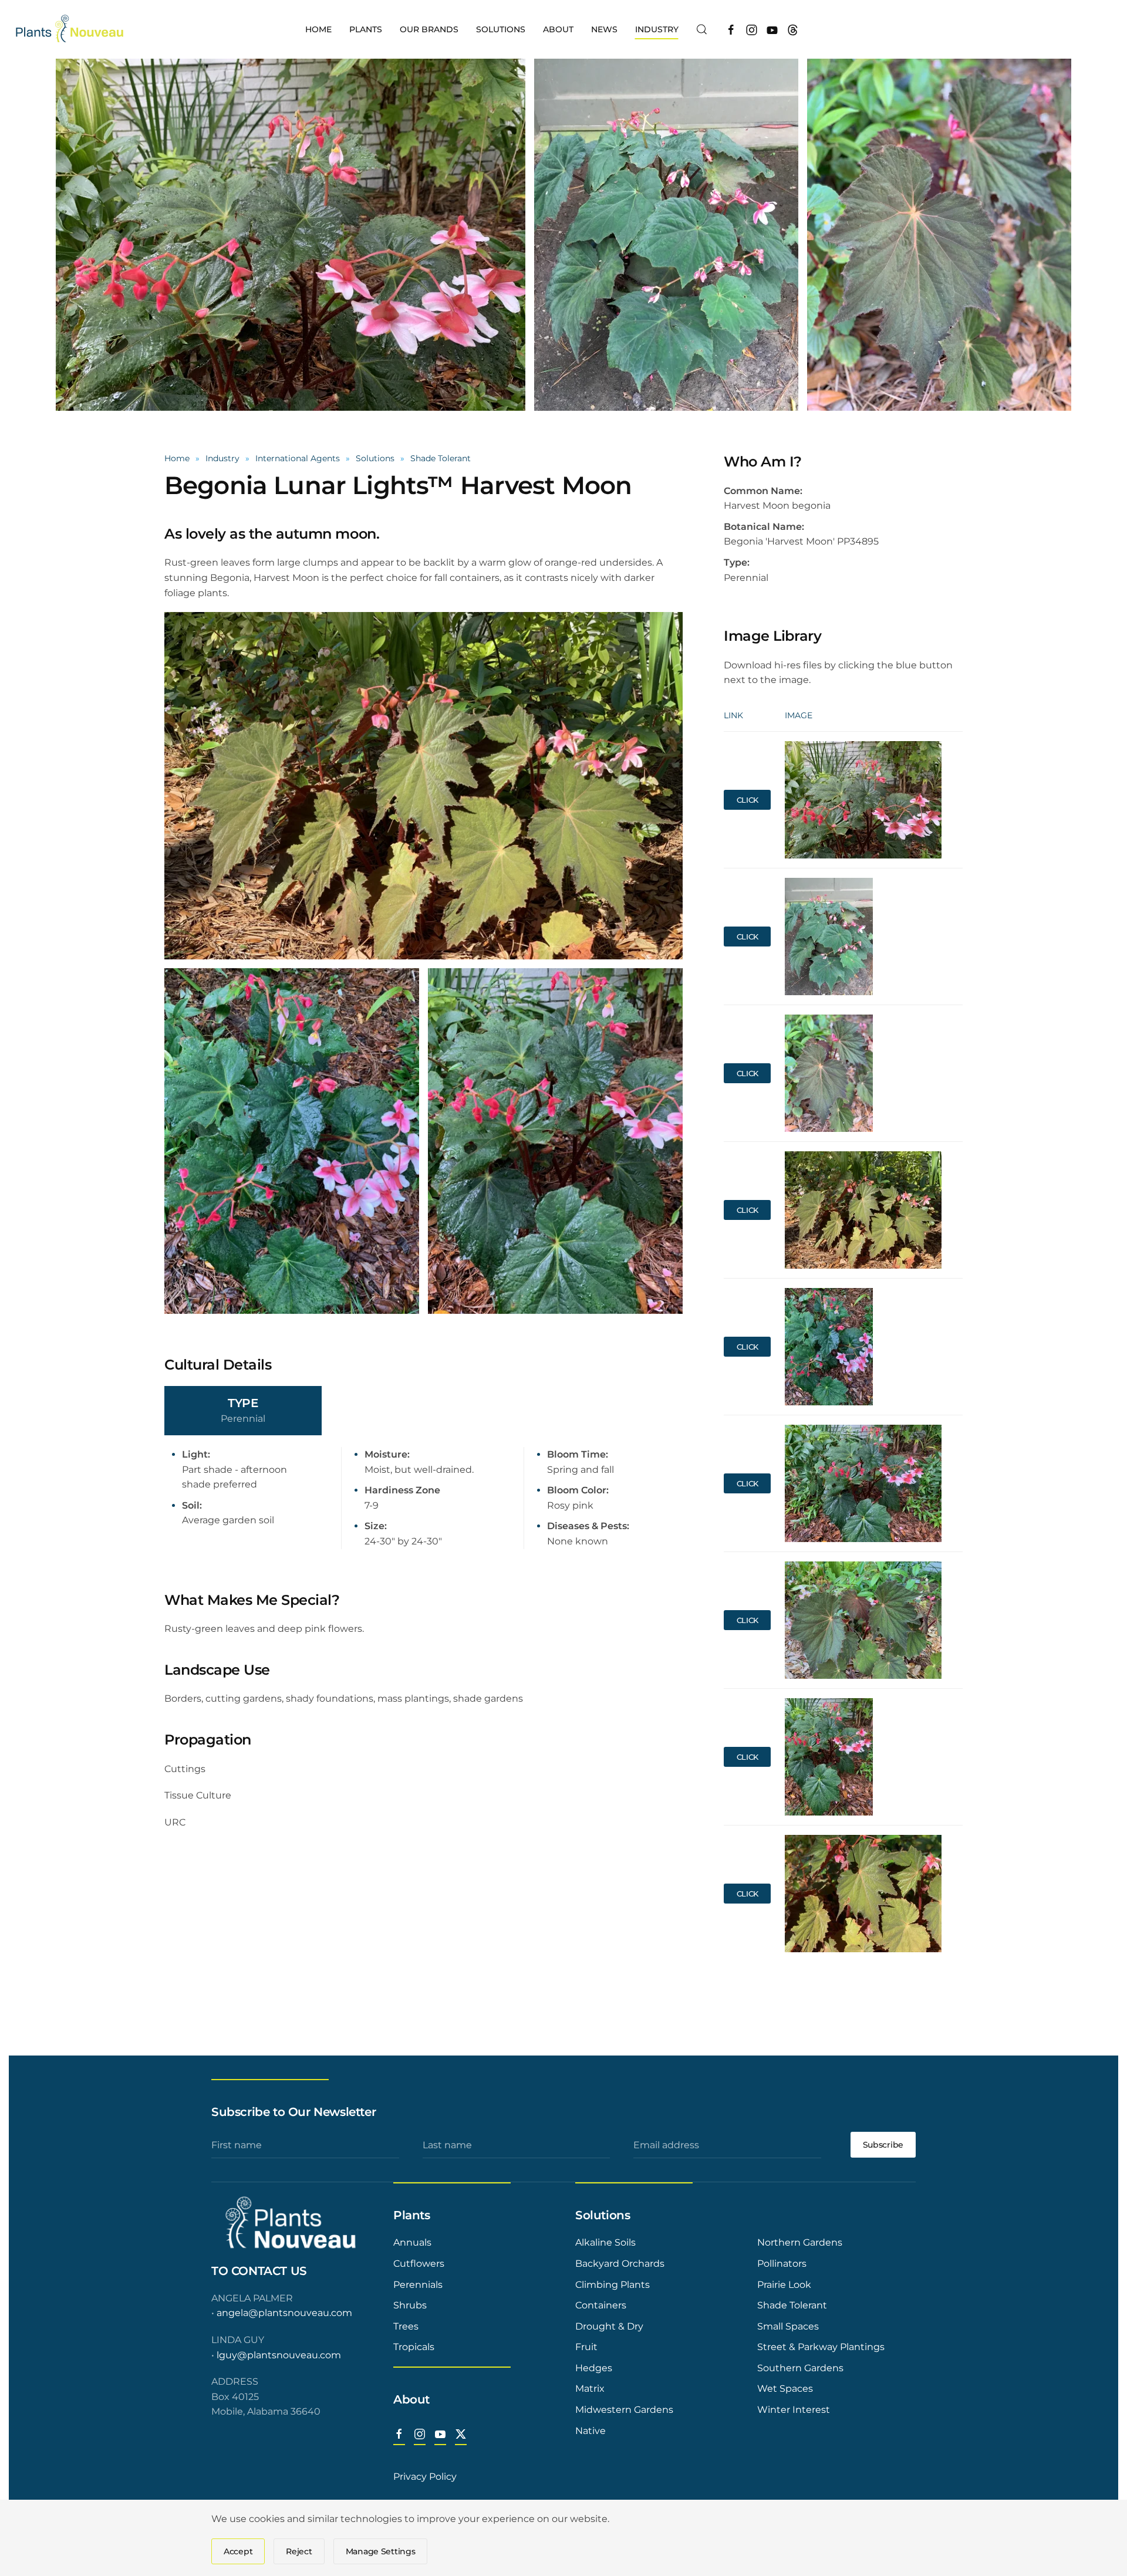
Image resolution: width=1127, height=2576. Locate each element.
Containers (601, 2305)
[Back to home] (71, 29)
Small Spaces (788, 2326)
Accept (238, 2551)
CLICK (748, 800)
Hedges (594, 2368)
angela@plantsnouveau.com (284, 2313)
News (604, 29)
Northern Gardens (800, 2242)
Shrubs (410, 2305)
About (411, 2399)
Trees (406, 2326)
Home (318, 29)
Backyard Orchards (620, 2264)
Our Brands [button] (429, 29)
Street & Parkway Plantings (821, 2347)
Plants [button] (366, 29)
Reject (299, 2551)
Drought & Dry (609, 2326)
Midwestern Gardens (624, 2410)
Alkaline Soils (605, 2242)
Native (591, 2431)
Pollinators (782, 2264)
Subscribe (883, 2145)
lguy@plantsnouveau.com (279, 2355)
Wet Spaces (785, 2389)
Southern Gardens (800, 2368)
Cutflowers (419, 2264)
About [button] (558, 29)
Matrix (590, 2389)
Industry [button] (657, 29)
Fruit (586, 2347)
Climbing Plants (613, 2285)
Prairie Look (784, 2285)
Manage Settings (381, 2551)
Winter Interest (794, 2410)
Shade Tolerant (792, 2305)
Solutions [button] (501, 29)
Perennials (418, 2285)
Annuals (412, 2242)
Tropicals (414, 2347)
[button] (702, 29)
